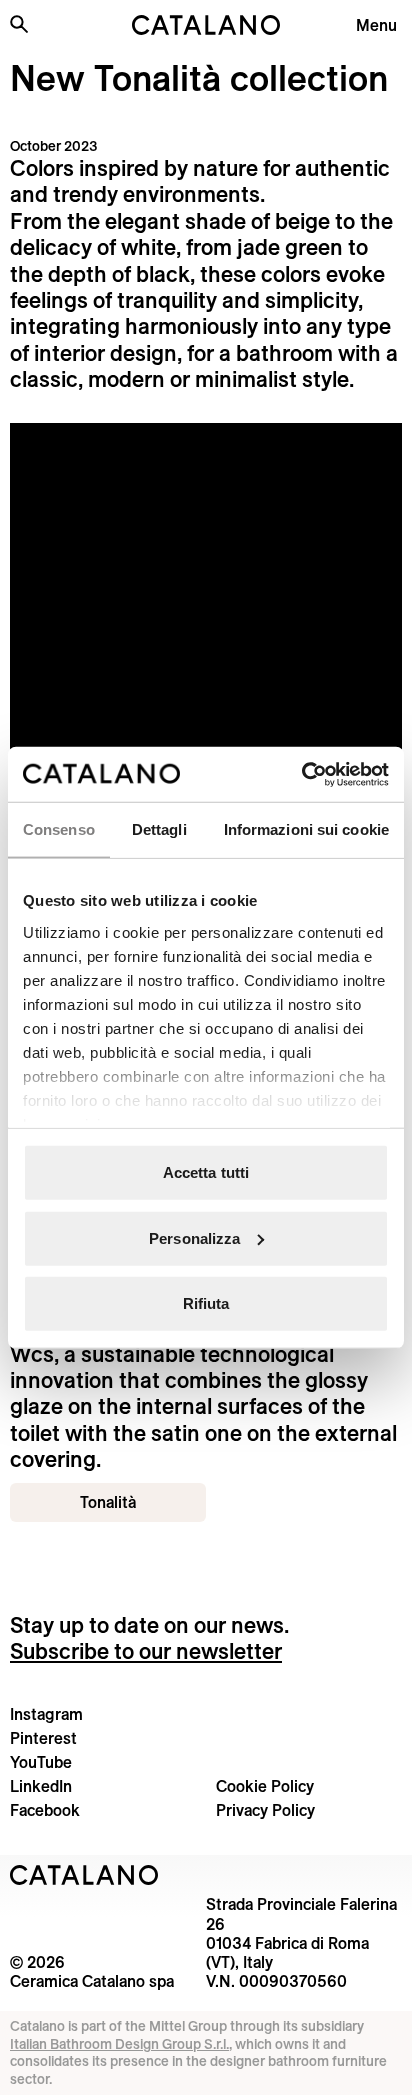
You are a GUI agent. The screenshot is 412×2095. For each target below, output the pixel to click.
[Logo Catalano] (84, 1875)
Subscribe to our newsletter (146, 1651)
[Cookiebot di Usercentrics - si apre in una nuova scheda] (301, 774)
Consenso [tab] (59, 829)
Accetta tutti (206, 1172)
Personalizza (194, 1237)
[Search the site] (19, 24)
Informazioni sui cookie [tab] (306, 829)
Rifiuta (206, 1303)
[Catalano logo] (206, 25)
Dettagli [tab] (159, 829)
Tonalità (108, 1502)
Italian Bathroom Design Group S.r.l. (119, 2044)
